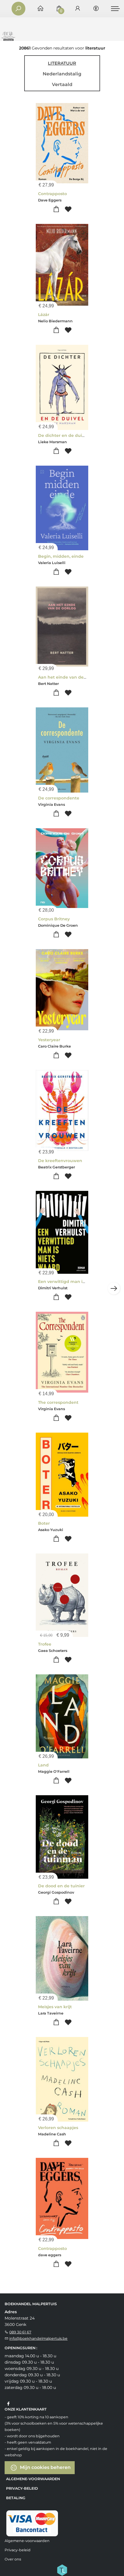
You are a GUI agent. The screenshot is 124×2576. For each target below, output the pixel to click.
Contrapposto (52, 194)
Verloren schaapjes (58, 2128)
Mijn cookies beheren (45, 2467)
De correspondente (59, 798)
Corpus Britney (54, 919)
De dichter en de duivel (63, 435)
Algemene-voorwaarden (33, 2479)
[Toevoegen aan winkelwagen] (56, 209)
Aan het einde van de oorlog (68, 677)
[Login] (78, 9)
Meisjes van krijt (55, 2007)
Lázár (44, 315)
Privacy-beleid (22, 2488)
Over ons (13, 2559)
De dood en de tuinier (61, 1886)
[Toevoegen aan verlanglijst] (68, 209)
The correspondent (58, 1402)
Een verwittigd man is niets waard (74, 1282)
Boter (44, 1523)
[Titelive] (62, 2570)
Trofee (45, 1644)
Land (43, 1765)
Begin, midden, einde (61, 556)
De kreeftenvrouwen (60, 1161)
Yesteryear (49, 1040)
